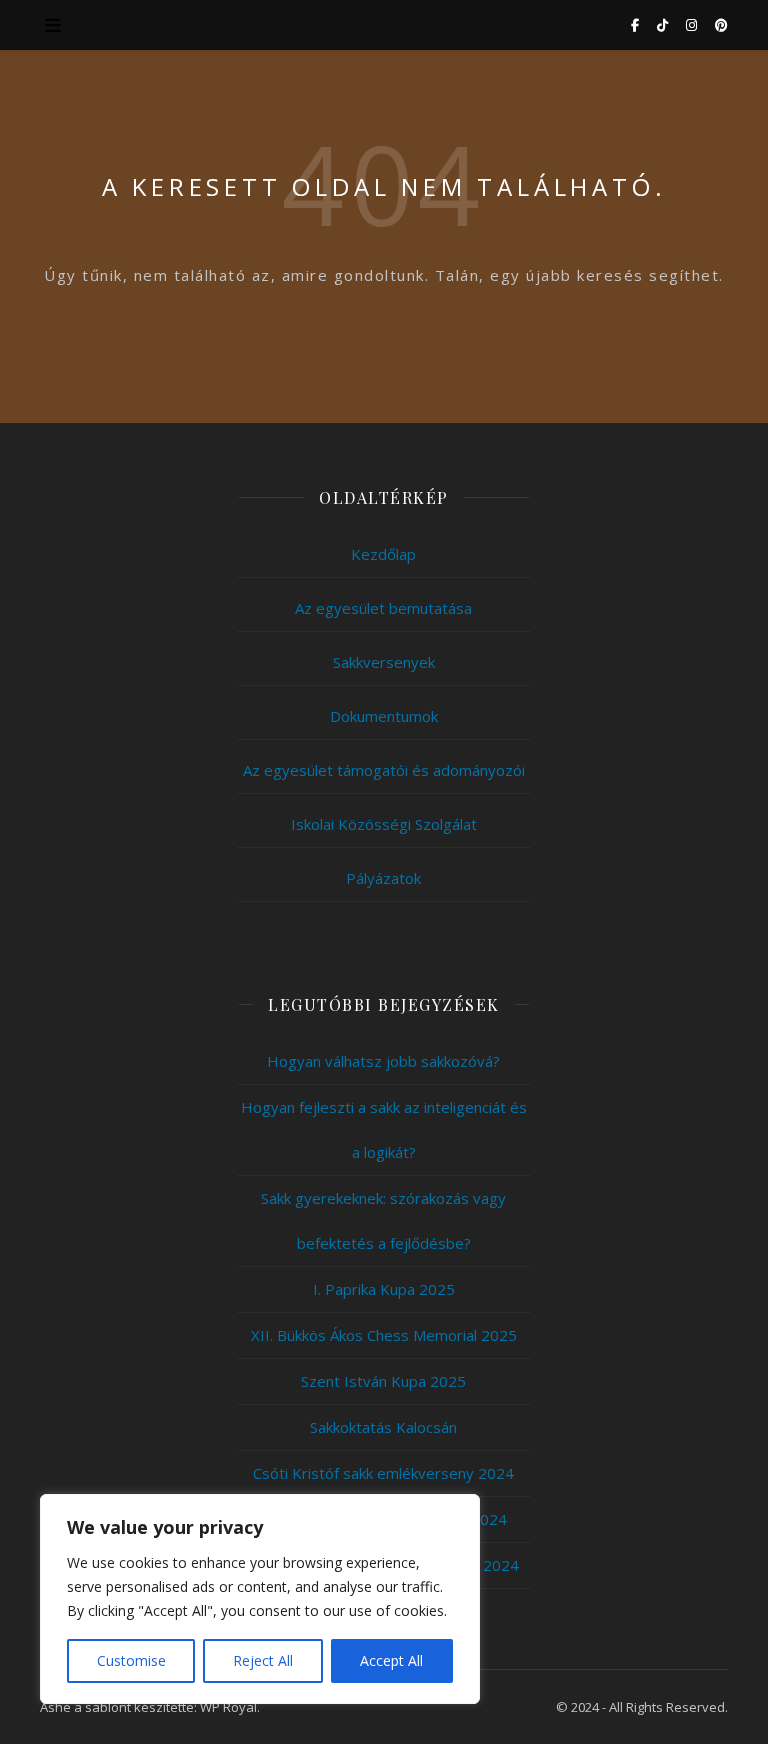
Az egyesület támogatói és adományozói (384, 770)
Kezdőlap (383, 554)
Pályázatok (383, 878)
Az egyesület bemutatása (383, 608)
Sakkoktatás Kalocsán (383, 1427)
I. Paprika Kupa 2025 (384, 1289)
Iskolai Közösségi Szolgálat (384, 824)
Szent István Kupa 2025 (383, 1381)
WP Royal (228, 1707)
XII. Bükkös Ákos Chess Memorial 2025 (384, 1335)
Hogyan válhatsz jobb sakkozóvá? (383, 1061)
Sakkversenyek (384, 662)
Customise (131, 1660)
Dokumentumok (384, 716)
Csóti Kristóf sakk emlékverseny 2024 (383, 1473)
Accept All (391, 1660)
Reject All (263, 1660)
